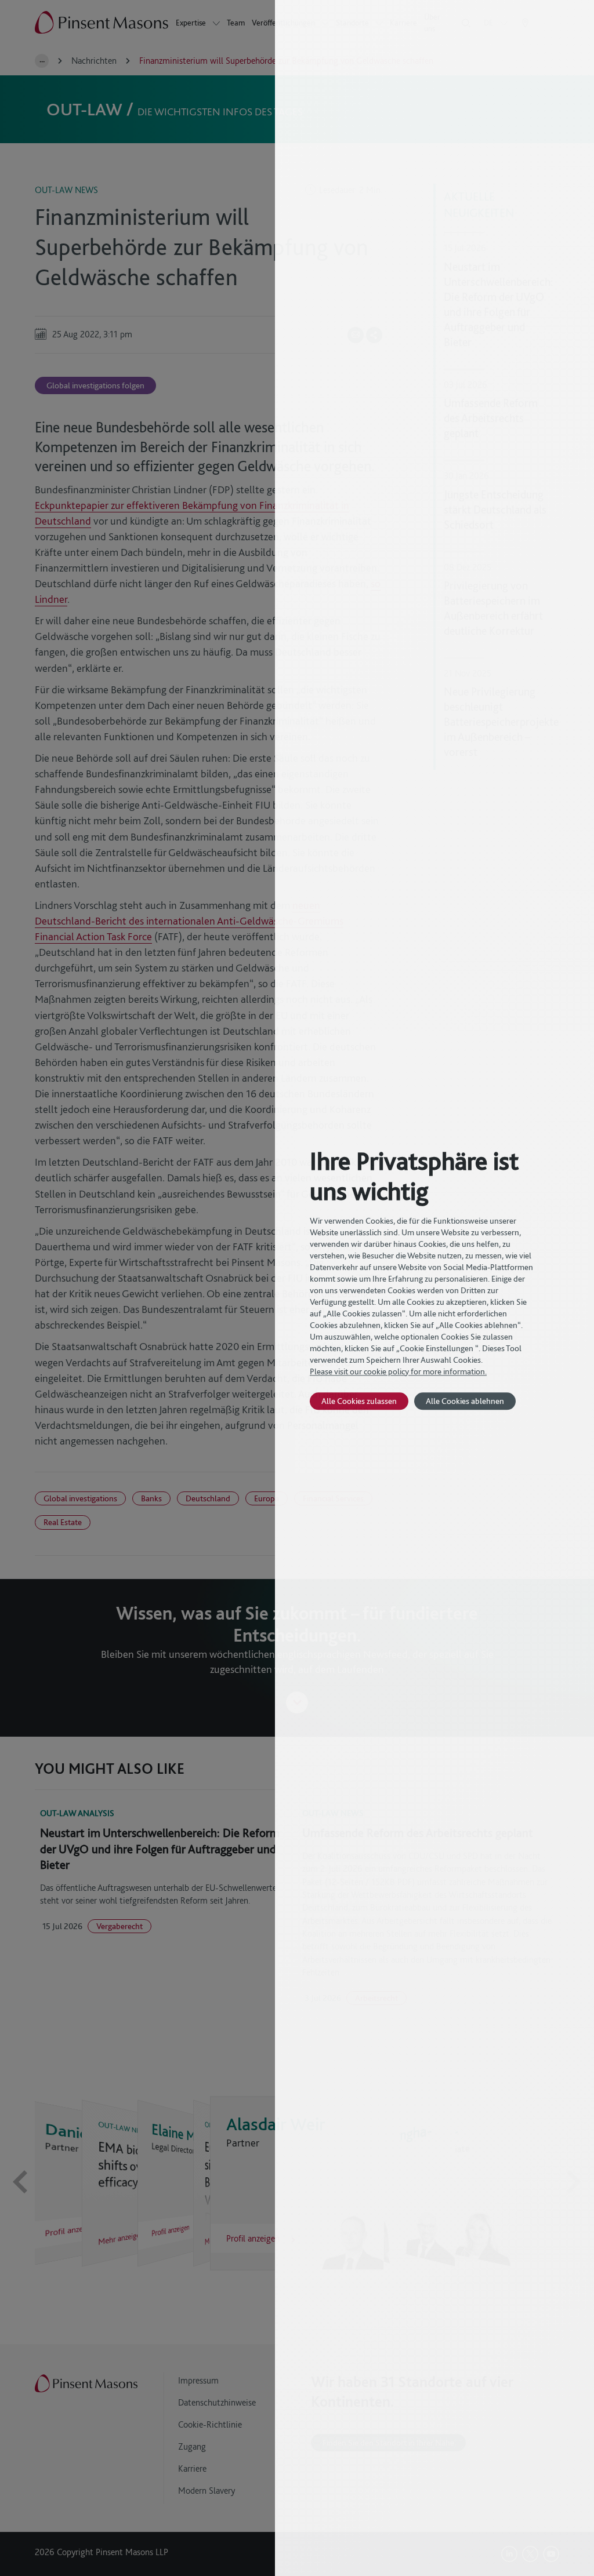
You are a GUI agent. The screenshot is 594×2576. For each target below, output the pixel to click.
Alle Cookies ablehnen (465, 1401)
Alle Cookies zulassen (359, 1401)
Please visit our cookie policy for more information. (398, 1371)
